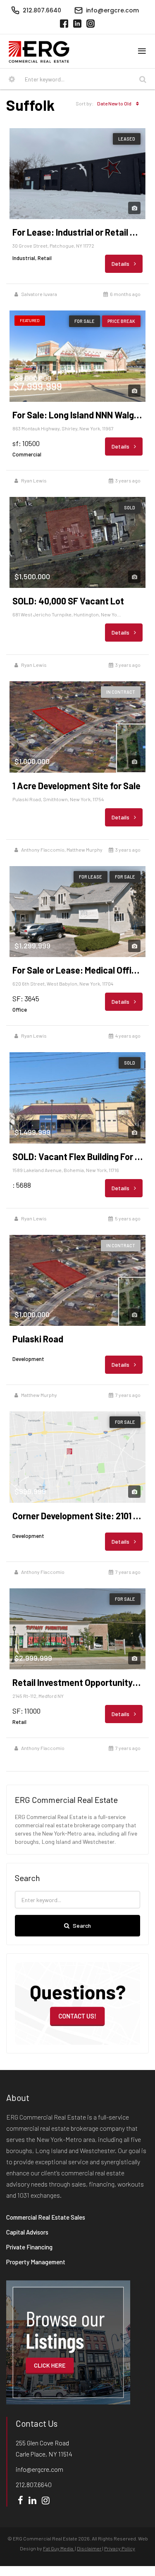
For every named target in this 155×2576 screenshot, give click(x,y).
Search (82, 1925)
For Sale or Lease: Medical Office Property (77, 970)
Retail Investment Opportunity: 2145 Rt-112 (77, 1682)
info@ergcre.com (39, 2469)
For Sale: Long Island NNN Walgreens (77, 415)
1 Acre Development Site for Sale (76, 785)
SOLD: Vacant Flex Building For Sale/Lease (77, 1156)
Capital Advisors (27, 2232)
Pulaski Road (38, 1339)
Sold (130, 507)
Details (121, 264)
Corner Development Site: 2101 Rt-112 (77, 1516)
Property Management (36, 2262)
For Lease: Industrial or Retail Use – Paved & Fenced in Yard (77, 232)
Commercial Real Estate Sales (46, 2217)
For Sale (85, 321)
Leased (127, 139)
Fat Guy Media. (59, 2548)
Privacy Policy (120, 2548)
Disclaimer (89, 2548)
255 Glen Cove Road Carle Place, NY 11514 (44, 2448)
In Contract (121, 692)
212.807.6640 (34, 2484)
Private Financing (29, 2247)
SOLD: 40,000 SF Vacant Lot (68, 601)
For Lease (91, 877)
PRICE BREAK (121, 321)
